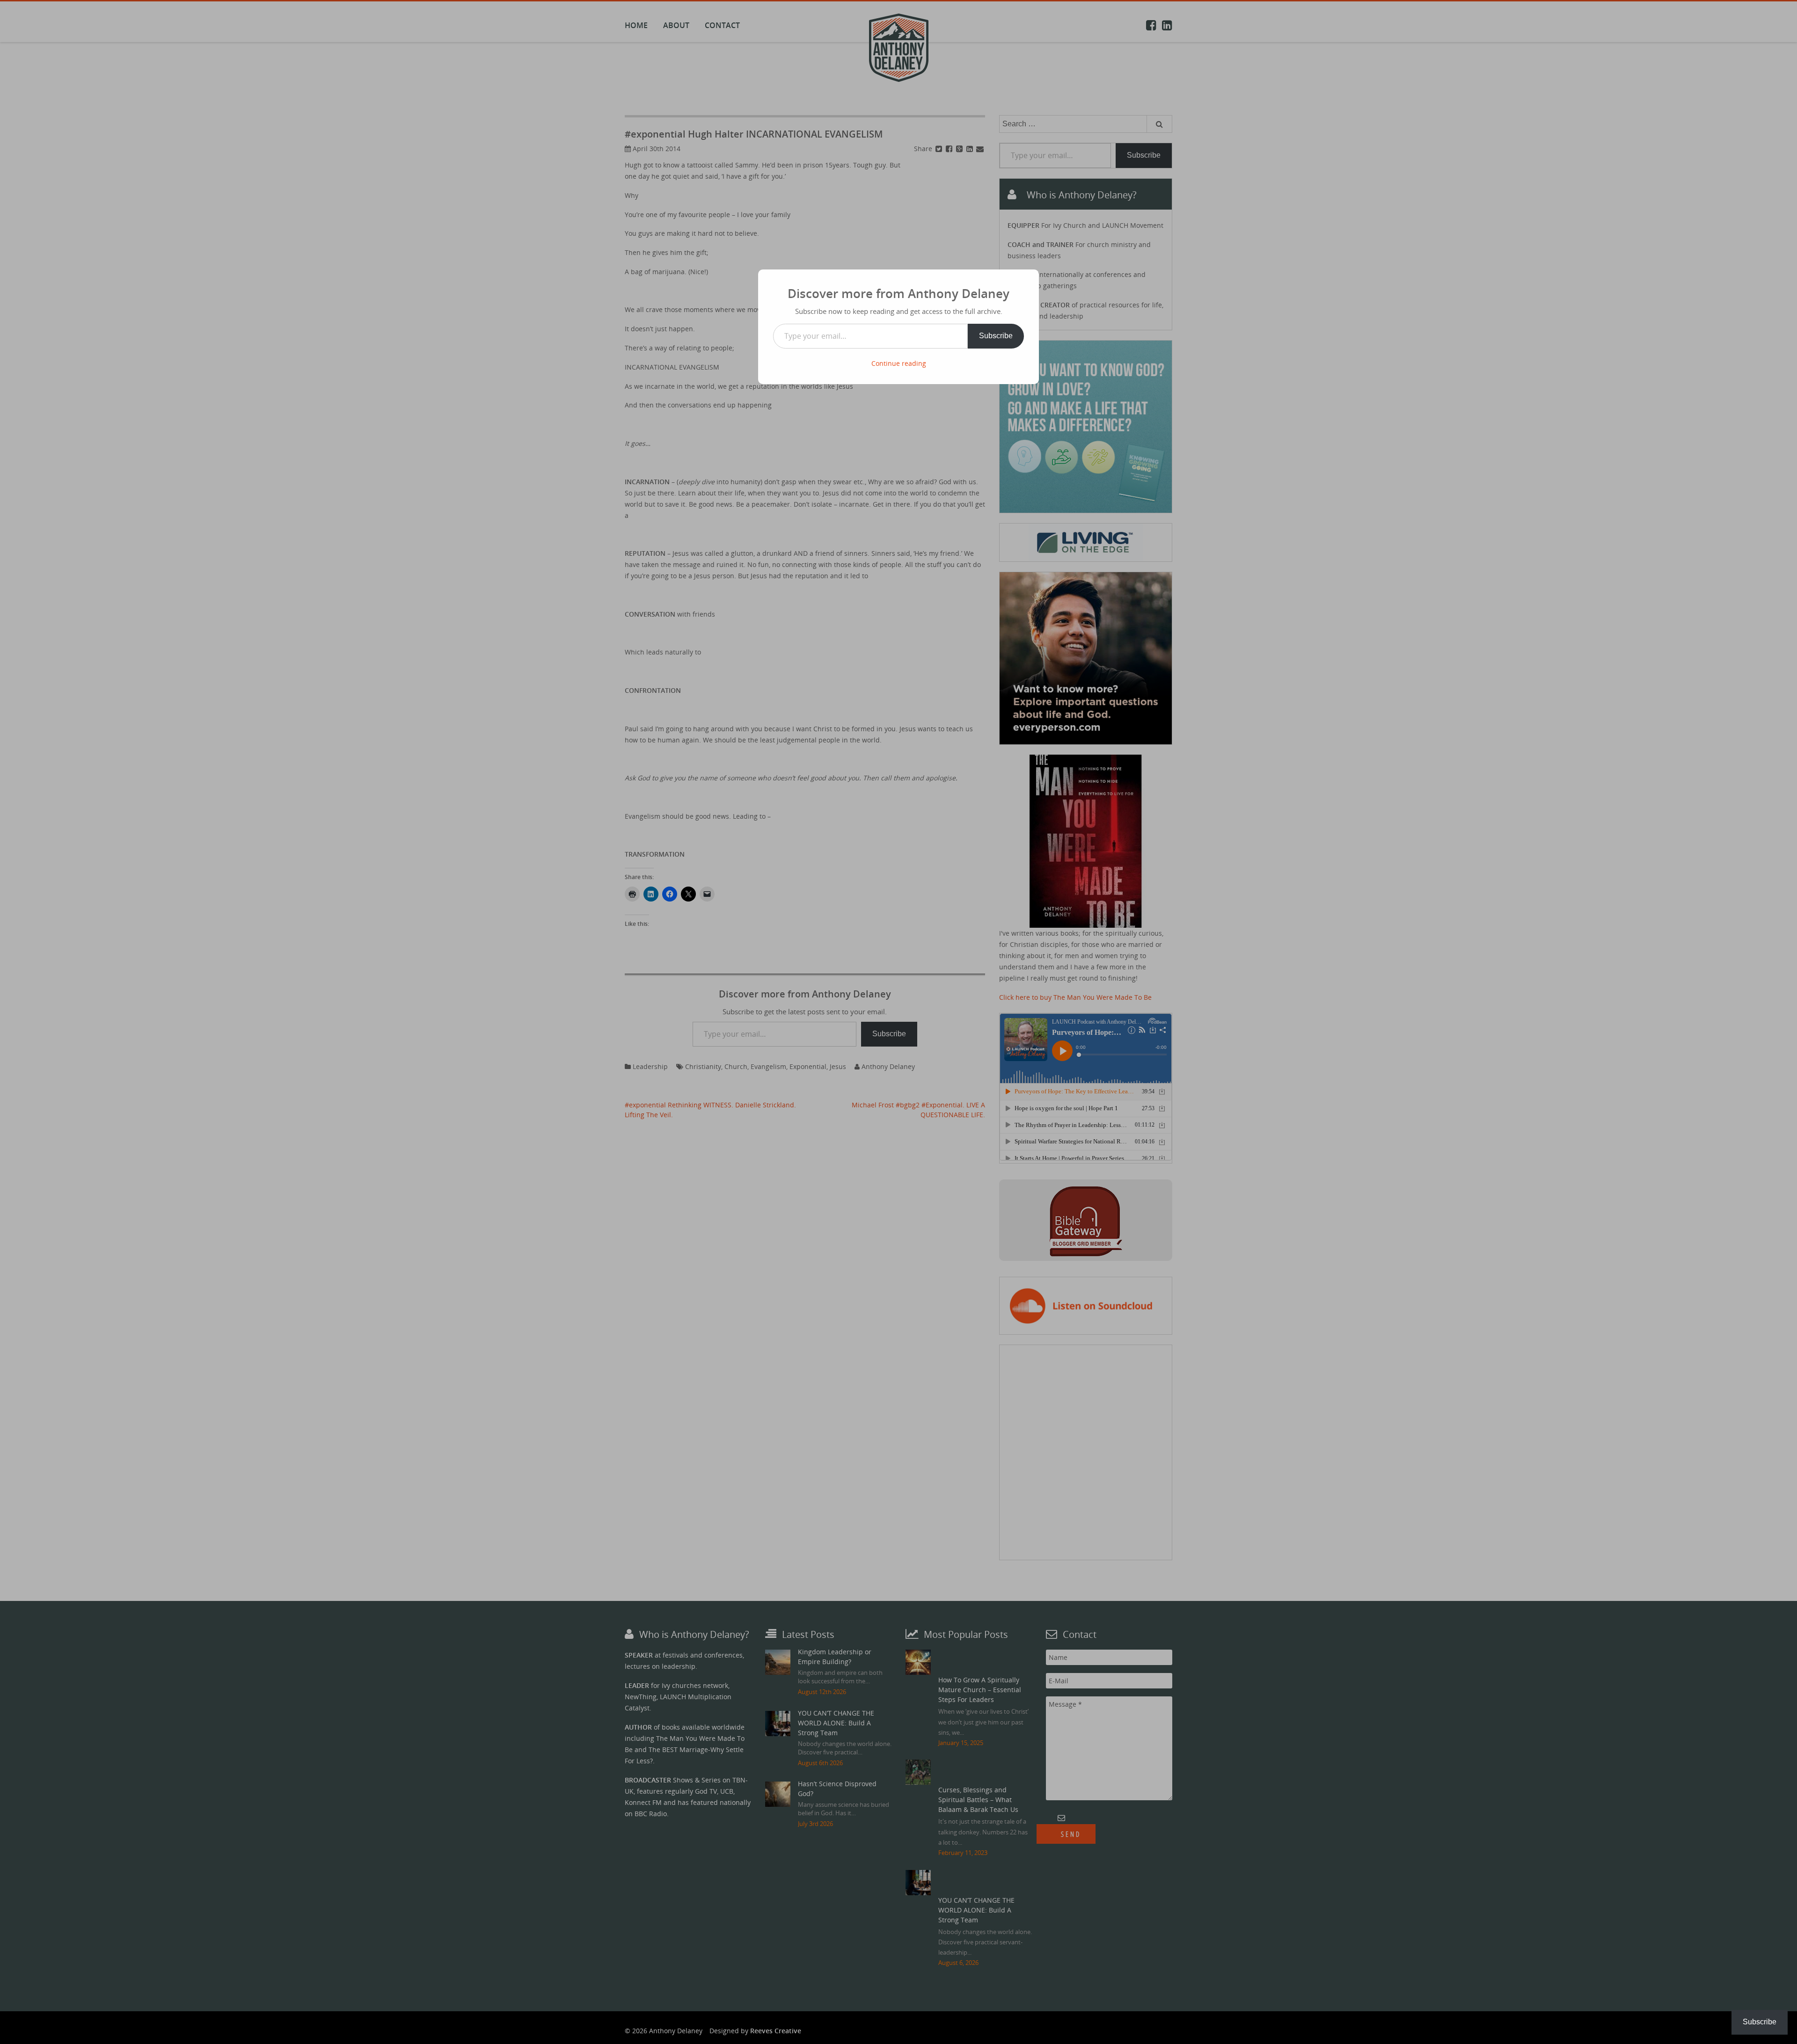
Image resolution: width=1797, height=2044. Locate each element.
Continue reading (899, 363)
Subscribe (996, 336)
